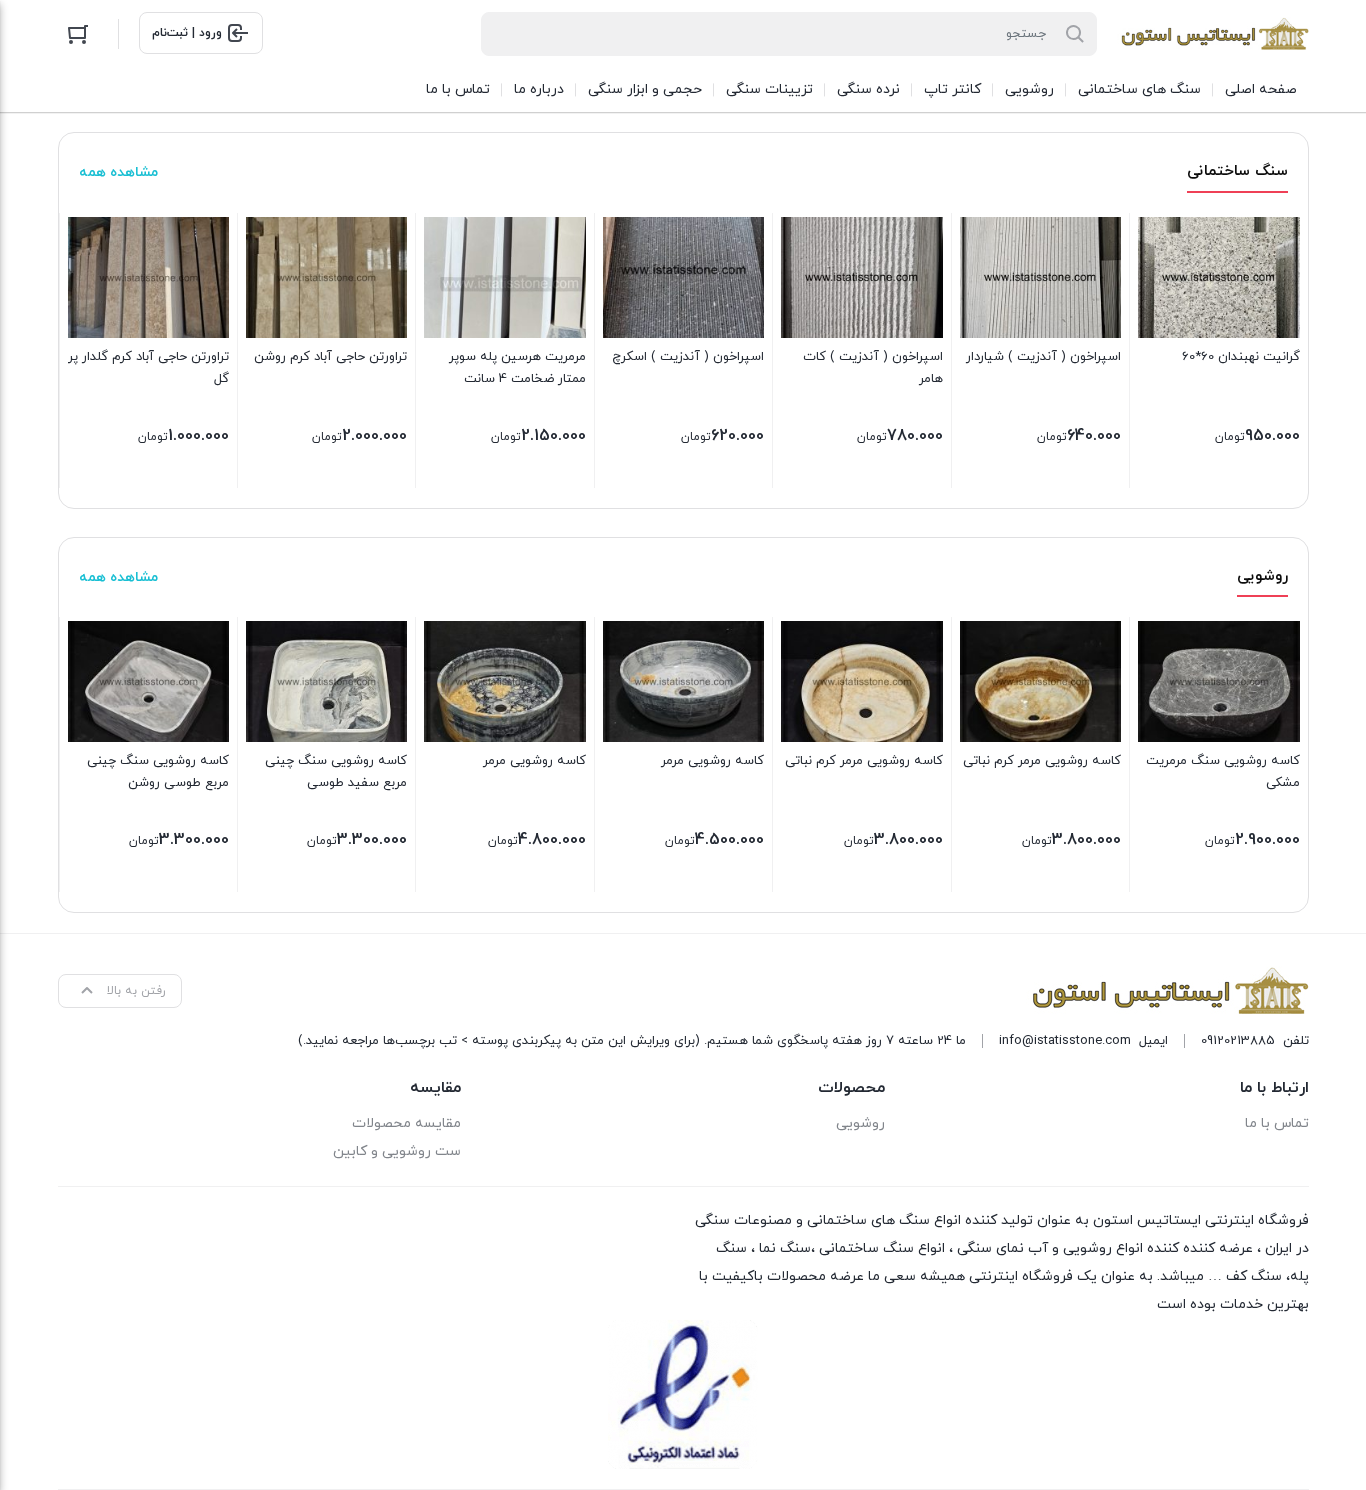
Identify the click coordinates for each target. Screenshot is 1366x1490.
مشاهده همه (118, 172)
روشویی (860, 1123)
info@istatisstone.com (1065, 1041)
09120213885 (1238, 1041)
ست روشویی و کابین (397, 1151)
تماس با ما (1277, 1123)
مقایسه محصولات (406, 1123)
